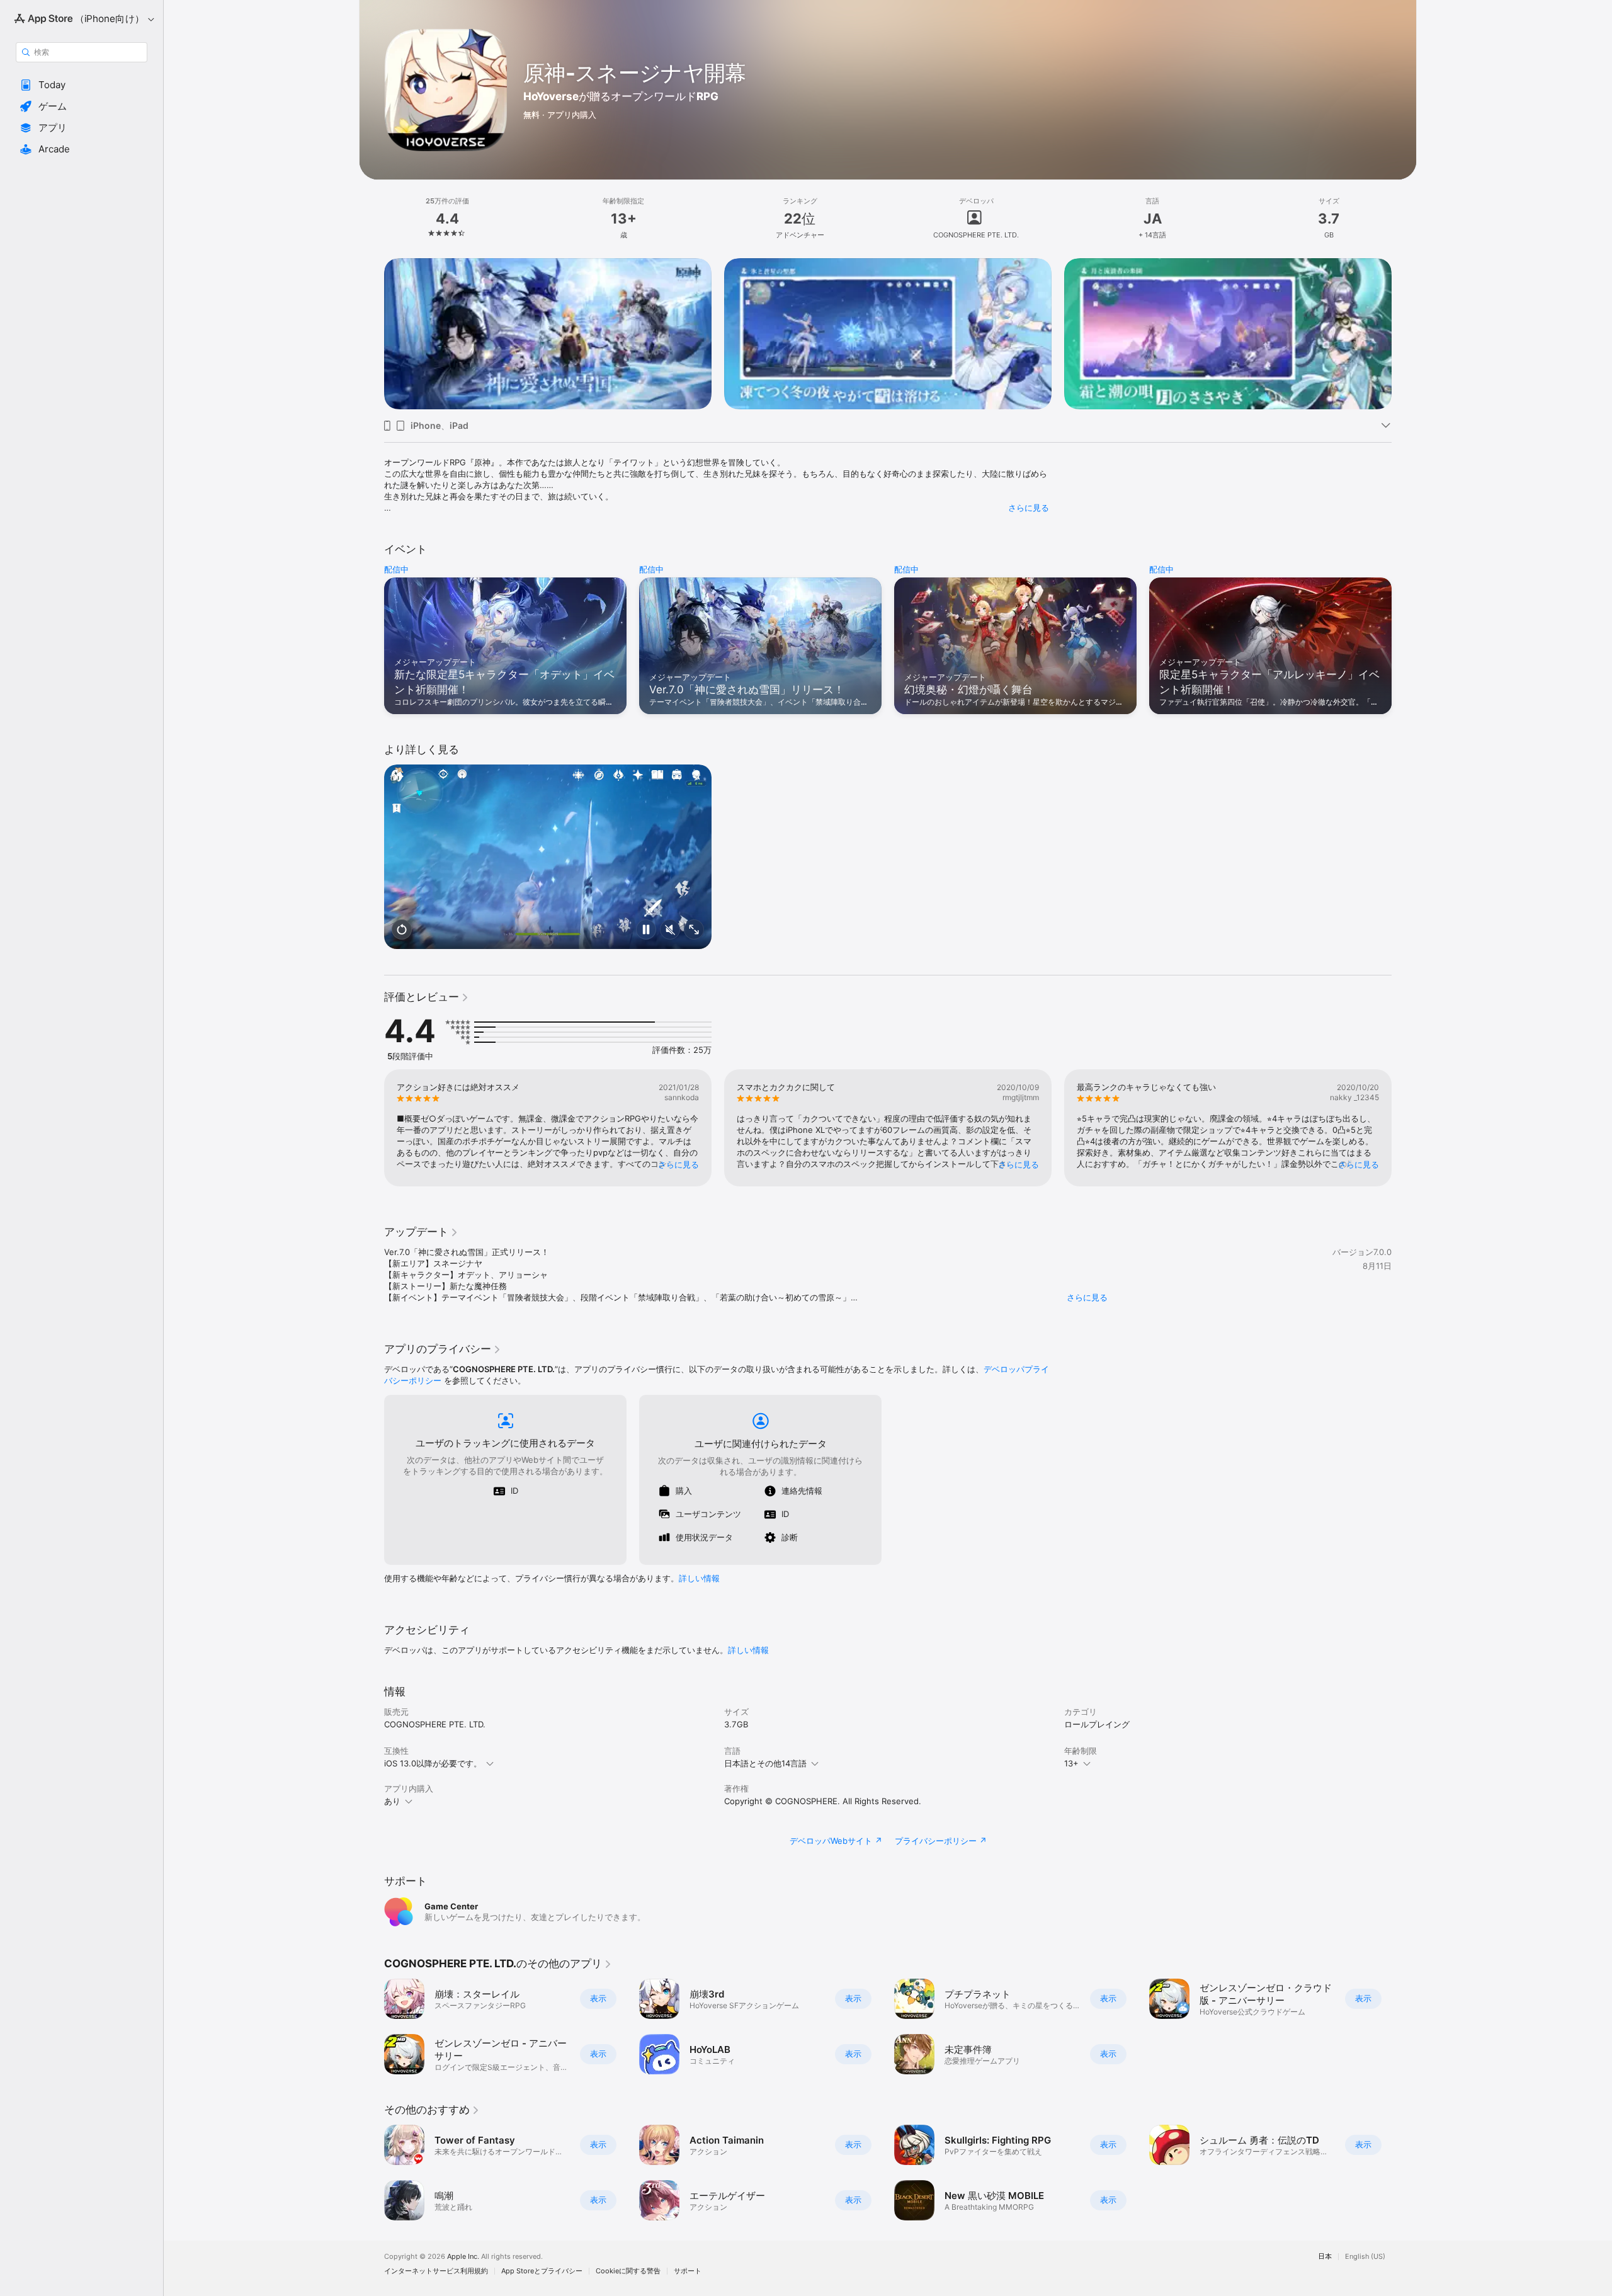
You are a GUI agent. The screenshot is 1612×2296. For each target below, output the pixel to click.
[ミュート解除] (670, 930)
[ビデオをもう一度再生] (402, 930)
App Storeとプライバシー (542, 2271)
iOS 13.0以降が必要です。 (433, 1763)
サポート (688, 2271)
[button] (82, 85)
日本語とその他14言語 (765, 1763)
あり (392, 1801)
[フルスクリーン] (694, 930)
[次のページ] (1404, 334)
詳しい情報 (699, 1578)
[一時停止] (646, 930)
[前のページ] (372, 334)
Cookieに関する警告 (628, 2271)
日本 (1325, 2257)
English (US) (1365, 2257)
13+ (1071, 1763)
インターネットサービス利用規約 (436, 2271)
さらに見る (1029, 508)
